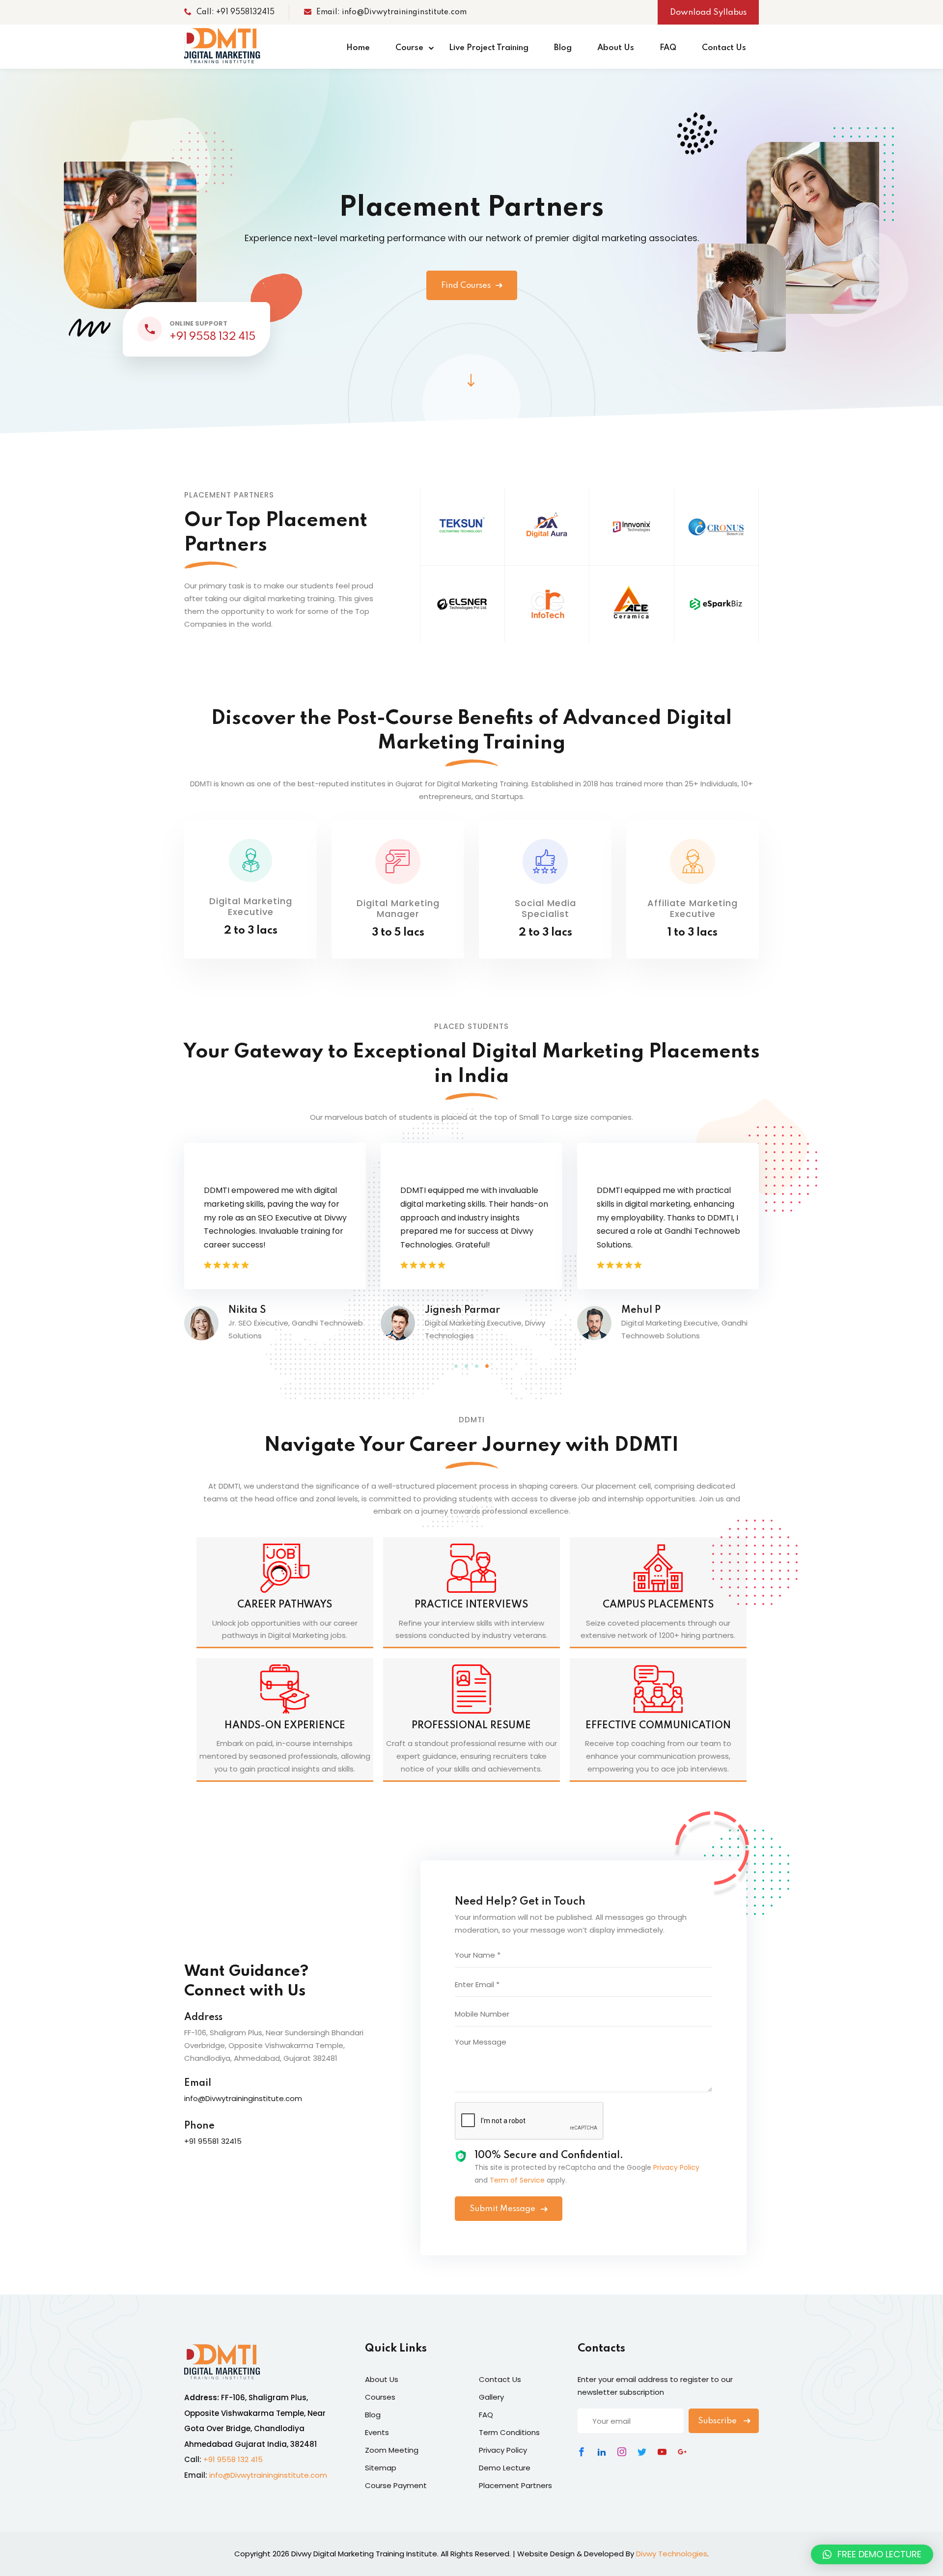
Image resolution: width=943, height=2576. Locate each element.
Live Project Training (489, 48)
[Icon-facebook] (582, 2452)
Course (409, 48)
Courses (380, 2397)
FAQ (668, 48)
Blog (563, 48)
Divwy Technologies (672, 2554)
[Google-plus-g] (682, 2452)
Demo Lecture (505, 2468)
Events (377, 2432)
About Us (616, 48)
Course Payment (396, 2485)
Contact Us (724, 48)
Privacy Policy (676, 2167)
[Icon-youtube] (662, 2452)
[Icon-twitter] (642, 2452)
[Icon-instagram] (622, 2452)
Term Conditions (509, 2432)
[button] (456, 1366)
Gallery (491, 2397)
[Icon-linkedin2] (602, 2452)
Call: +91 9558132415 (236, 12)
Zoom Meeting (392, 2450)
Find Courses (466, 286)
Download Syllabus (708, 13)
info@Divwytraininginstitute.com (268, 2475)
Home (358, 48)
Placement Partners (515, 2485)
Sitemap (381, 2468)
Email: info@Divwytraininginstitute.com (391, 12)
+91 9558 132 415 (212, 337)
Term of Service (517, 2180)
